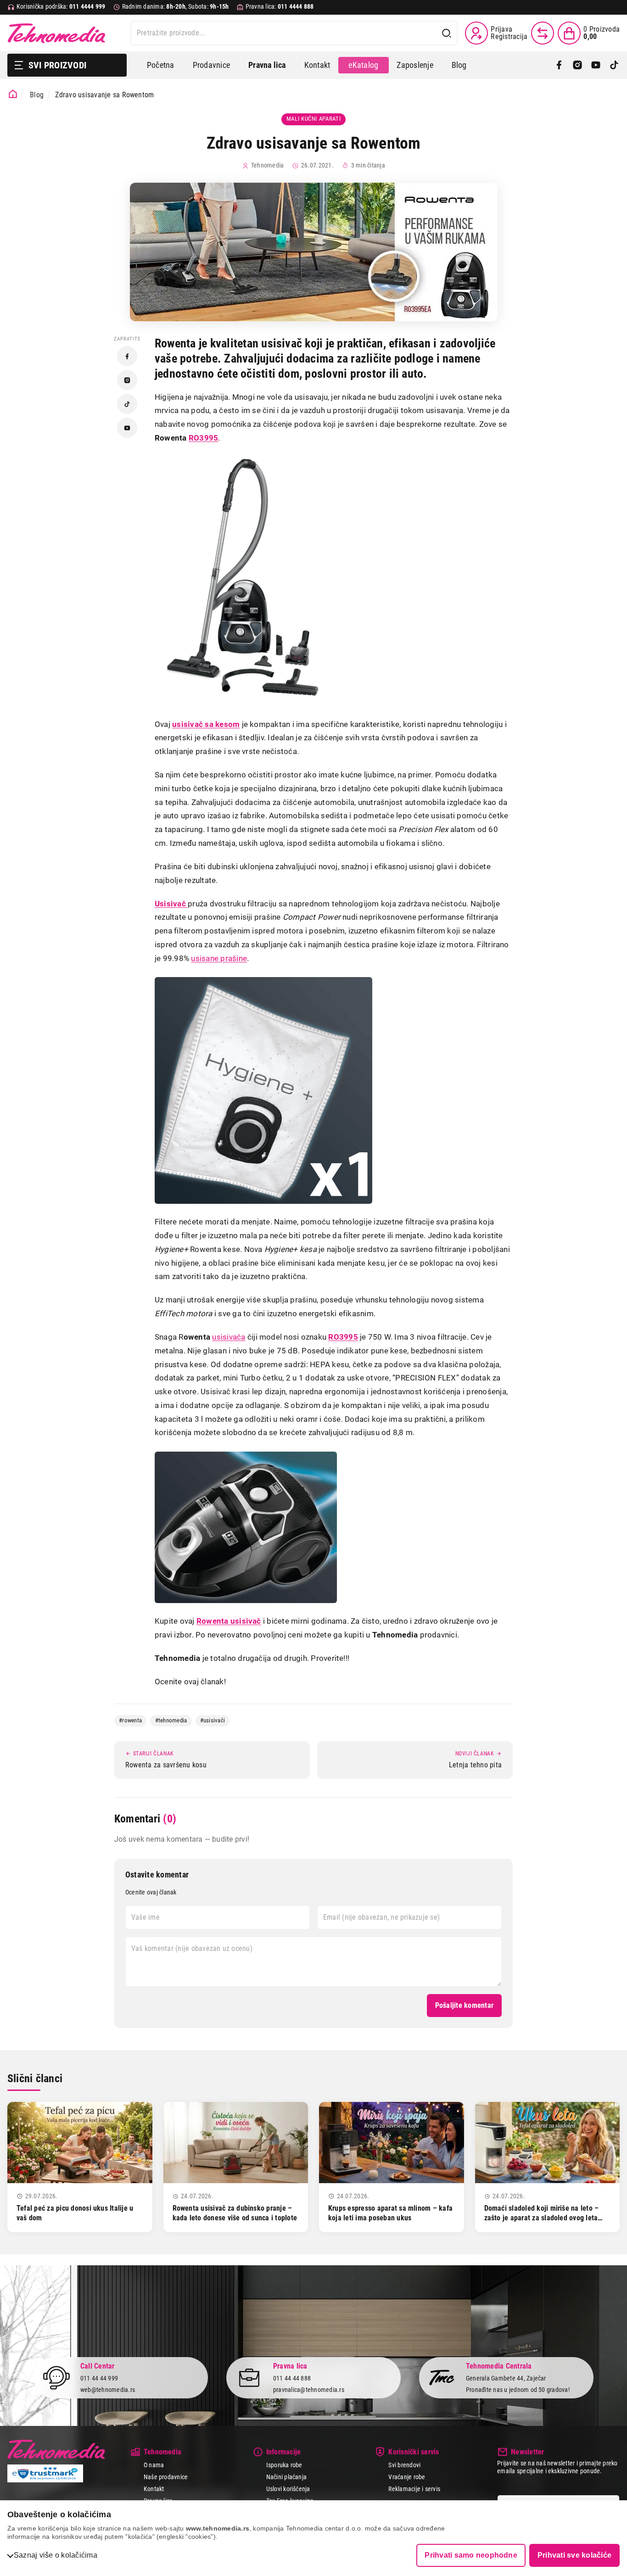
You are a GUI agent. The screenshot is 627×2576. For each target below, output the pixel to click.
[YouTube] (596, 65)
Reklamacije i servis (414, 2489)
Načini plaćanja (287, 2477)
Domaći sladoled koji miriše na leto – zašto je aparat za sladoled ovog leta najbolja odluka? (542, 2218)
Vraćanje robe (407, 2477)
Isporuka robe (284, 2465)
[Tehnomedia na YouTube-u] (127, 428)
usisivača (229, 1337)
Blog (459, 65)
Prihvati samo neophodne (471, 2555)
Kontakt (317, 65)
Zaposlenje (415, 65)
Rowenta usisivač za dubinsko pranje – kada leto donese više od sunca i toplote (235, 2213)
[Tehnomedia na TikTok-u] (127, 404)
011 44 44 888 (292, 2378)
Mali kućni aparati (314, 119)
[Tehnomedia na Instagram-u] (127, 380)
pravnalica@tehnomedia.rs (309, 2390)
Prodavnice (211, 65)
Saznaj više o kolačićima (56, 2555)
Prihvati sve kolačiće (574, 2555)
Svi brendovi (404, 2465)
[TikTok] (614, 65)
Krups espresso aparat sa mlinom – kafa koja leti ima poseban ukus (390, 2213)
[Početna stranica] (13, 94)
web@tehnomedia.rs (108, 2390)
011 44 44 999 (99, 2378)
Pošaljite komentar (464, 2005)
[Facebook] (559, 65)
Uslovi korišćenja (288, 2489)
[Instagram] (577, 65)
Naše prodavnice (166, 2477)
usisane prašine (219, 958)
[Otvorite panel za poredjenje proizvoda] (543, 33)
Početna (161, 65)
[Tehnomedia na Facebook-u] (127, 356)
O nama (154, 2465)
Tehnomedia (56, 33)
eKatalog (363, 65)
